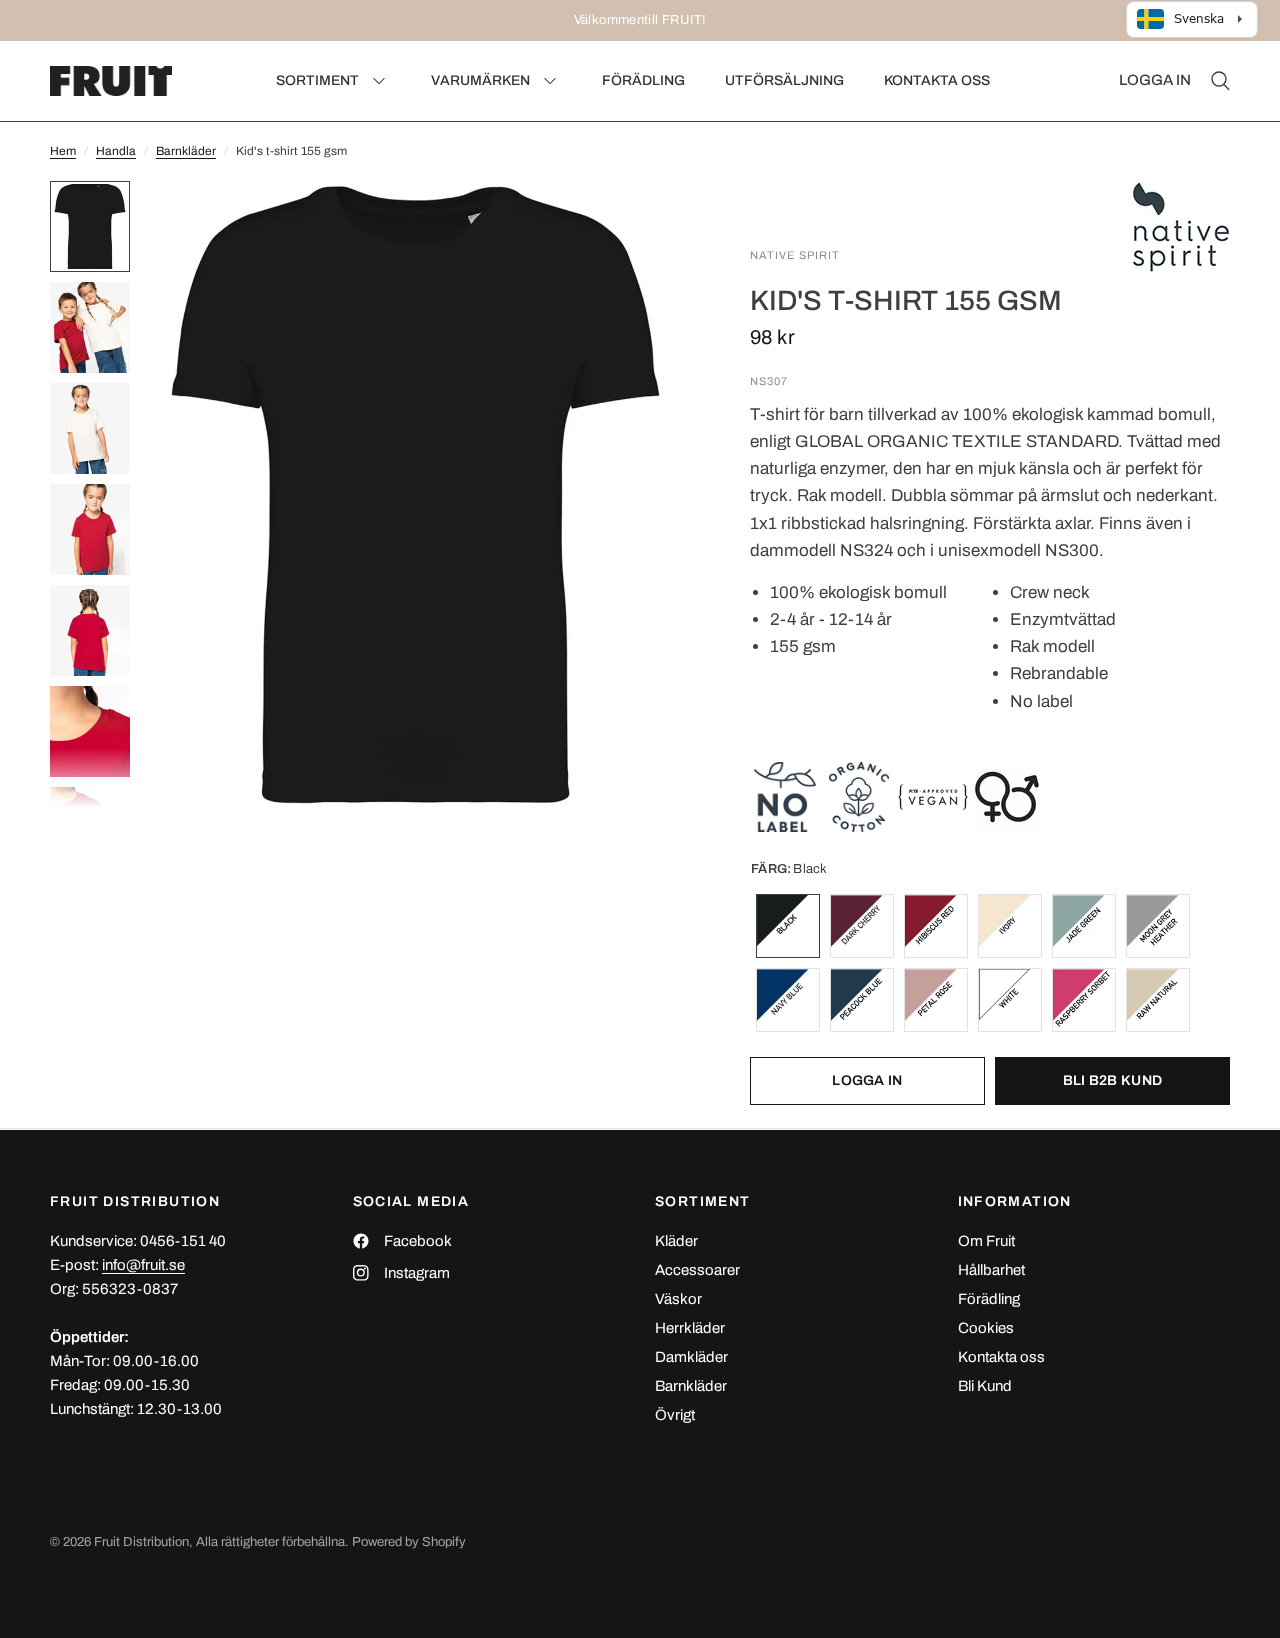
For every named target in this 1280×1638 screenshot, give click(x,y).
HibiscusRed (936, 926)
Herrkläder (690, 1328)
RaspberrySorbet (1084, 1000)
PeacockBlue (862, 1000)
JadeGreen (1084, 926)
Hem (63, 151)
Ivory (1010, 926)
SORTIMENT (703, 1202)
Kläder (676, 1241)
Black (788, 926)
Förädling (989, 1299)
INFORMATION (1015, 1202)
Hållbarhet (991, 1270)
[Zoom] (649, 223)
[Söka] (1215, 81)
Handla (116, 151)
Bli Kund (985, 1386)
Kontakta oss (1001, 1357)
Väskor (678, 1299)
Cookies (986, 1328)
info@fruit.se (143, 1265)
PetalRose (936, 1000)
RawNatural (1158, 1000)
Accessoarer (697, 1270)
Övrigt (675, 1415)
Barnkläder (186, 151)
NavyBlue (788, 1000)
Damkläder (691, 1357)
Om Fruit (986, 1241)
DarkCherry (862, 926)
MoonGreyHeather (1158, 926)
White (1010, 1000)
